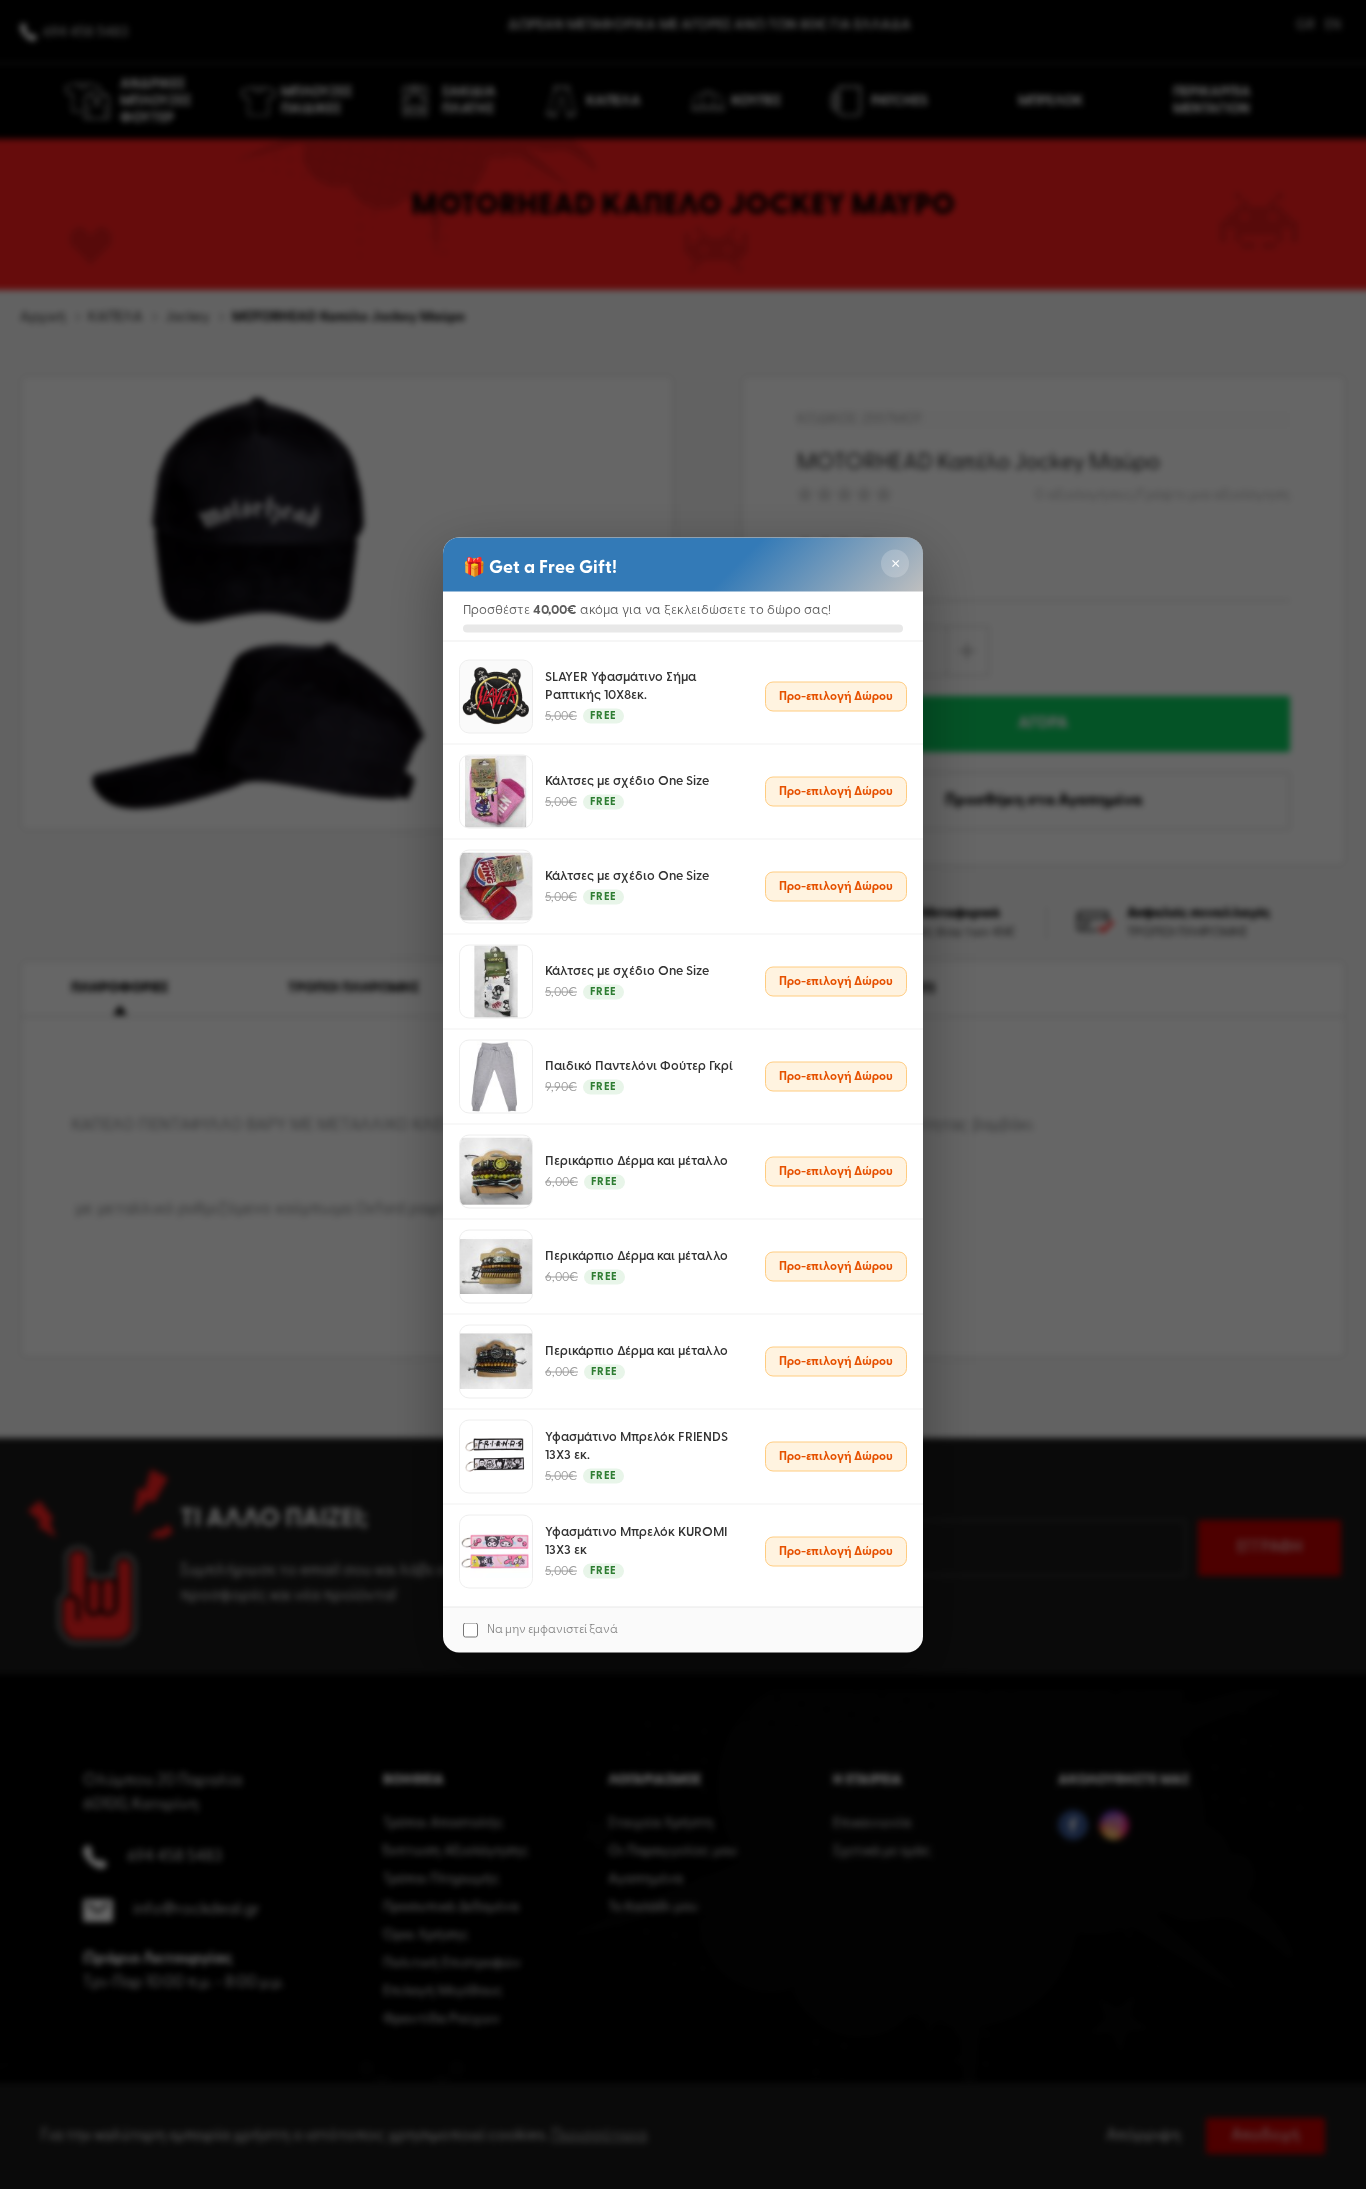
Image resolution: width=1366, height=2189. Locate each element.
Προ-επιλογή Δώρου (836, 696)
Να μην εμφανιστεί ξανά (552, 1630)
